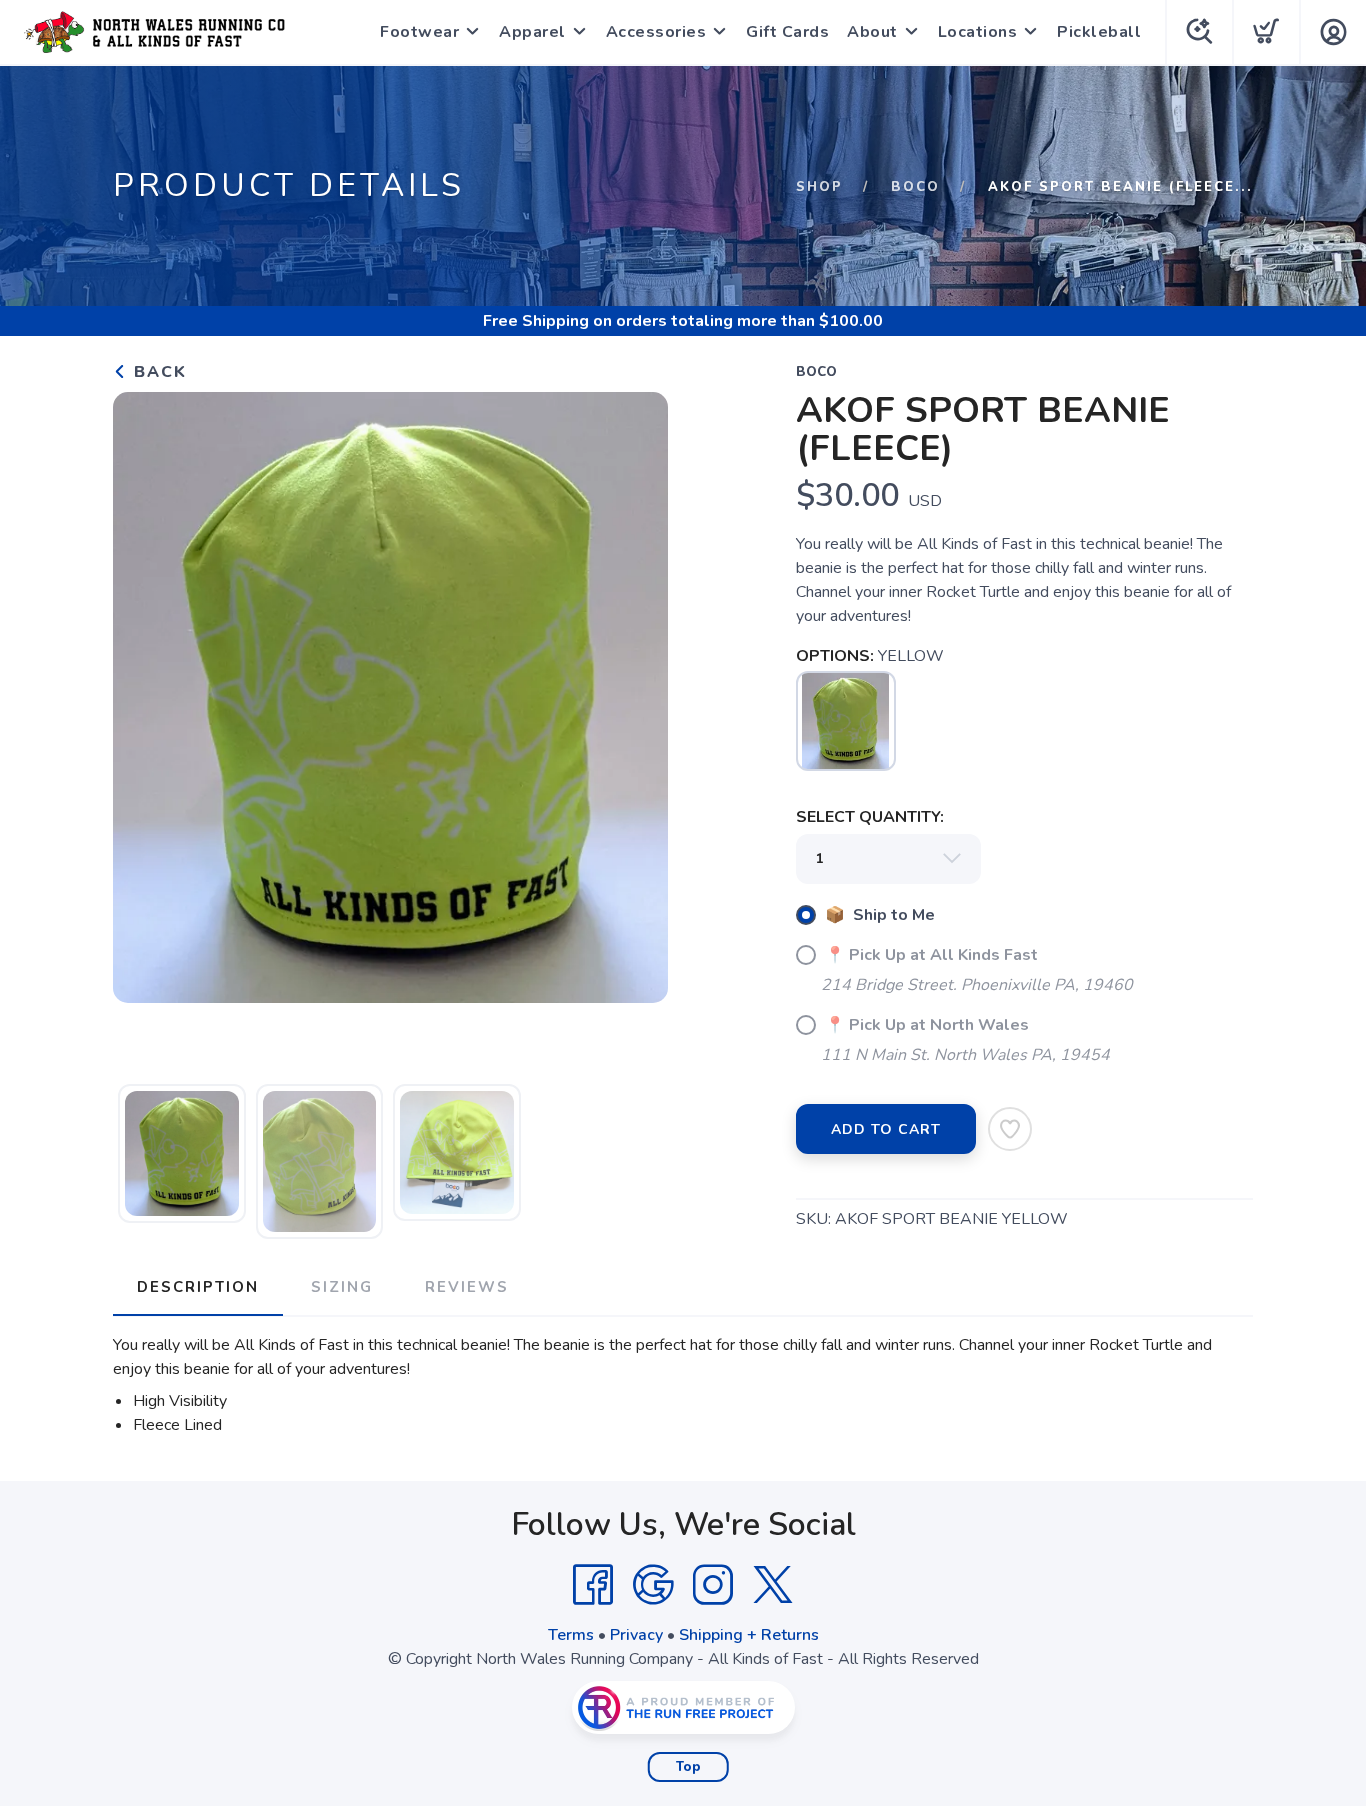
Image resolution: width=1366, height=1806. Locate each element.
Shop (819, 187)
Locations (978, 32)
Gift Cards (787, 32)
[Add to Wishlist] (1010, 1129)
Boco (915, 187)
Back (157, 372)
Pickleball (1099, 32)
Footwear (419, 32)
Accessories (656, 32)
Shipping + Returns (749, 1635)
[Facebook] (593, 1585)
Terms (571, 1635)
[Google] (653, 1585)
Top (688, 1767)
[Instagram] (713, 1585)
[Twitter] (773, 1585)
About (872, 32)
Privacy (636, 1635)
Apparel (532, 32)
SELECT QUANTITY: (870, 817)
